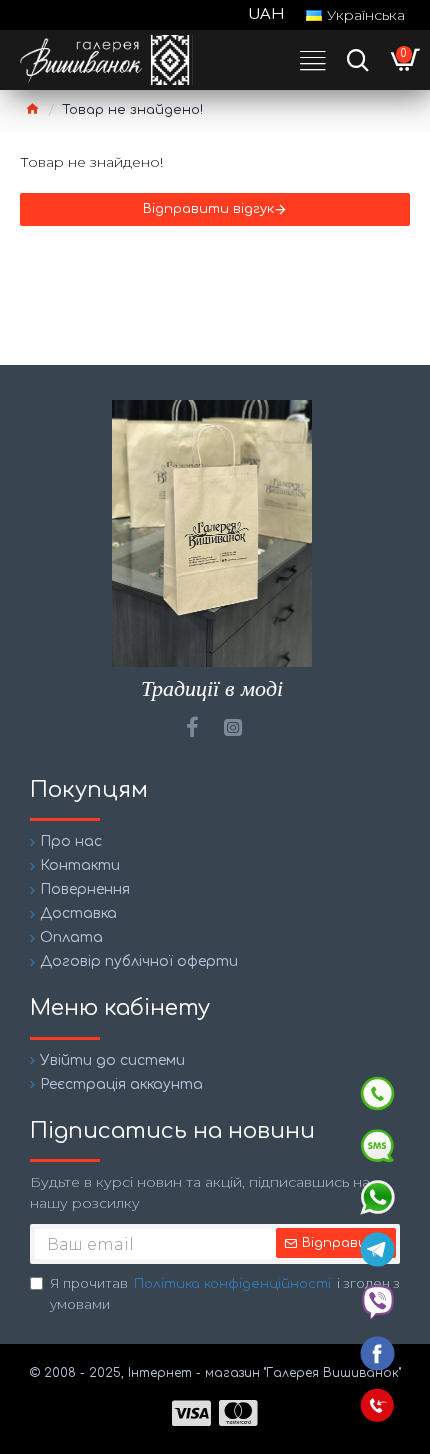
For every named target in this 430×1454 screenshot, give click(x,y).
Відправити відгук (208, 209)
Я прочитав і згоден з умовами (225, 1293)
